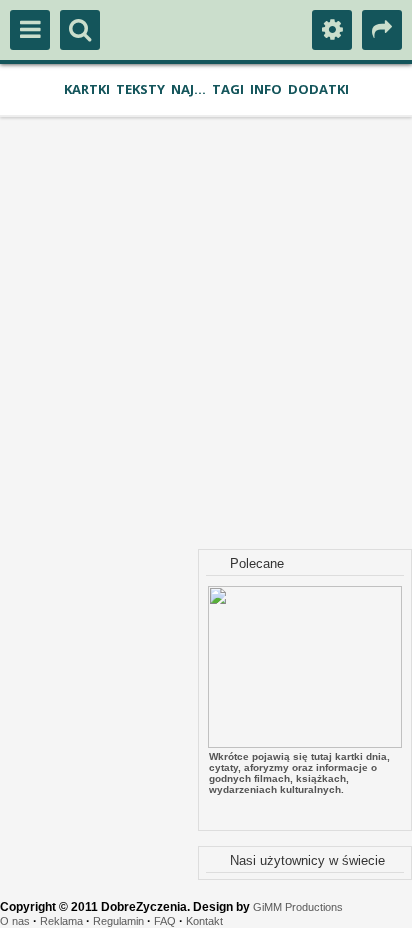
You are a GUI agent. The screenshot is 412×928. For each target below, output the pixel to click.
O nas (15, 921)
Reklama (61, 921)
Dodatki (318, 89)
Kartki (87, 89)
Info (266, 89)
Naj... (188, 89)
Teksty (140, 89)
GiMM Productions (298, 907)
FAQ (165, 921)
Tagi (228, 89)
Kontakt (204, 921)
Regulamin (118, 921)
